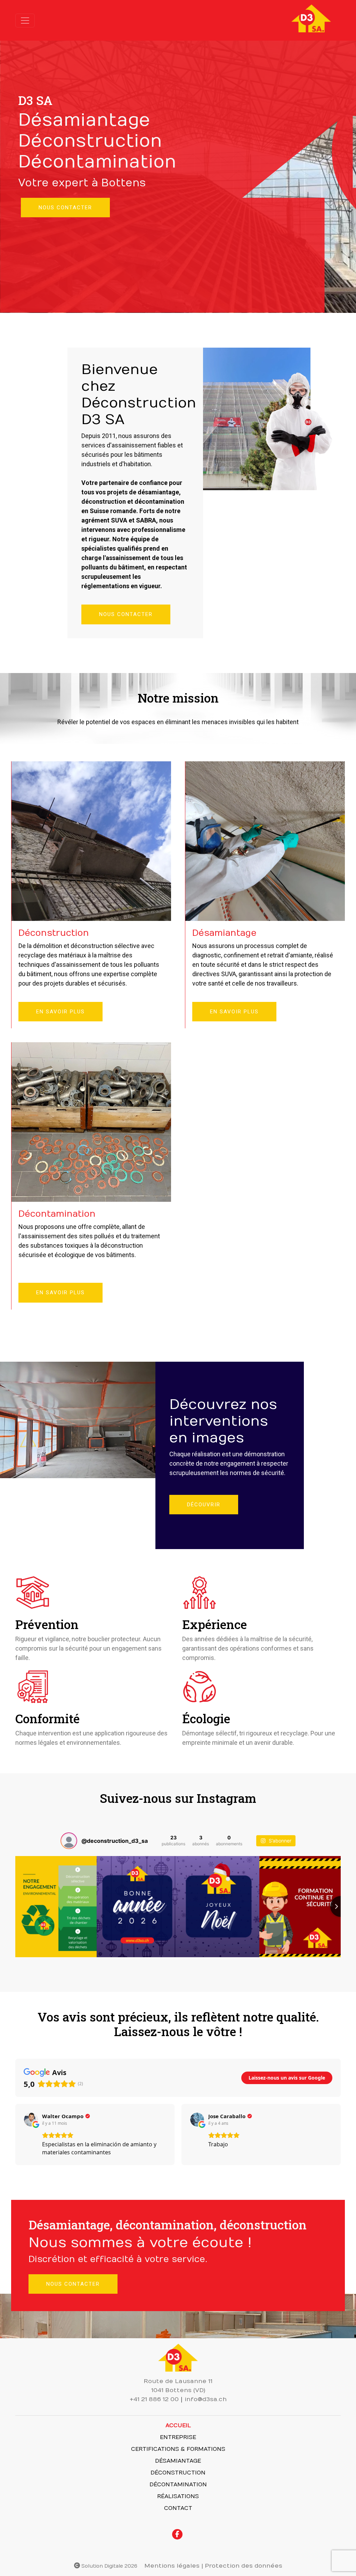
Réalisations (178, 2496)
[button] (15, 2134)
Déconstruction (178, 2473)
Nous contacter (65, 208)
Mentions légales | (174, 2566)
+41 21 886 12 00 (154, 2399)
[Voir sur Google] (31, 2120)
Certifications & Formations (178, 2449)
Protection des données (244, 2566)
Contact (178, 2508)
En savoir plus (60, 1012)
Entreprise (178, 2437)
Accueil (178, 2425)
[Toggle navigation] (25, 21)
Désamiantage (178, 2461)
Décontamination (178, 2485)
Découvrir (204, 1505)
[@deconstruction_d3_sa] (69, 1841)
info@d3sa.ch (206, 2399)
